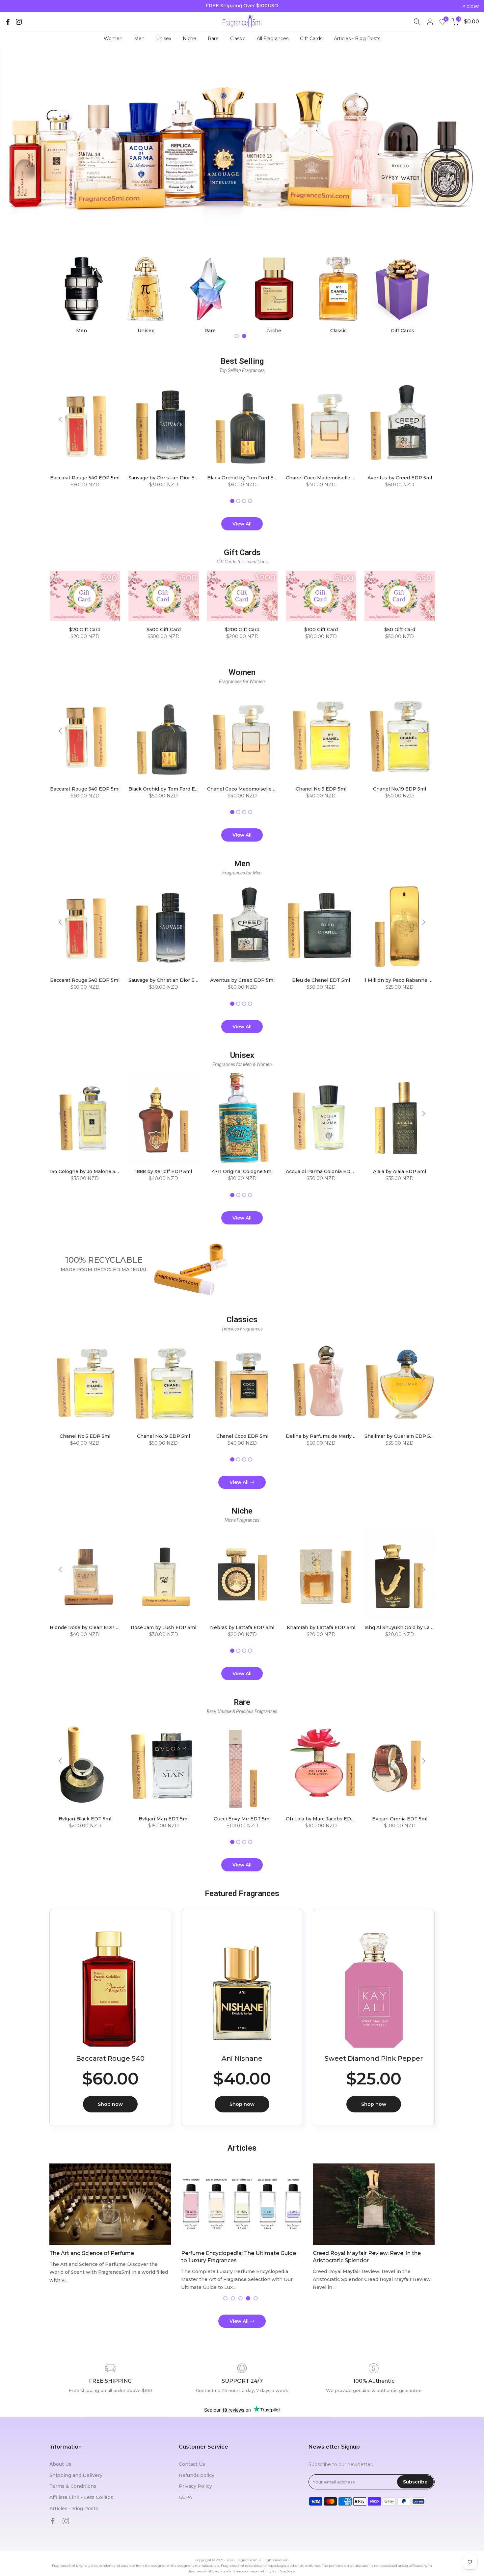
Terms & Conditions (73, 2486)
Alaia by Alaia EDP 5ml (400, 1172)
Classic (238, 39)
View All (242, 524)
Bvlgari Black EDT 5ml (85, 1819)
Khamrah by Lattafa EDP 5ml (321, 1627)
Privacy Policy (195, 2486)
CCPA (185, 2497)
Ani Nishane (242, 2058)
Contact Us (192, 2464)
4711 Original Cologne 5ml (242, 1172)
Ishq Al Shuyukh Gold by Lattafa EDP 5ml (413, 1627)
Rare (213, 39)
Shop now (110, 2104)
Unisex (164, 39)
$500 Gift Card (163, 630)
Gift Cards (311, 39)
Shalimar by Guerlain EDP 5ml (400, 1436)
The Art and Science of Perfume (92, 2253)
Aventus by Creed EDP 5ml (399, 478)
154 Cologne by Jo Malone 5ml (85, 1172)
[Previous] (61, 419)
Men (139, 39)
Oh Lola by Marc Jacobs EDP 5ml (325, 1819)
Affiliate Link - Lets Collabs (81, 2497)
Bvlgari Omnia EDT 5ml (399, 1819)
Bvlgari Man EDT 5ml (163, 1819)
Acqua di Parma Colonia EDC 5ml (324, 1172)
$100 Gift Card (321, 630)
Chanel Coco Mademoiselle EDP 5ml (329, 478)
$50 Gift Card (399, 630)
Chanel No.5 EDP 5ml (321, 789)
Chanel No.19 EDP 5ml (400, 789)
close (15, 6)
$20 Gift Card (85, 630)
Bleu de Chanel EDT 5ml (321, 980)
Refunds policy (197, 2475)
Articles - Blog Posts (357, 39)
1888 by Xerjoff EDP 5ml (163, 1172)
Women (113, 39)
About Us (60, 2464)
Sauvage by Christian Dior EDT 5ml (170, 478)
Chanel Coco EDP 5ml (242, 1436)
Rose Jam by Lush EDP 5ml (163, 1627)
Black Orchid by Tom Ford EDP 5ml (249, 478)
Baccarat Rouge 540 (110, 2058)
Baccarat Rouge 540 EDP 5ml (85, 478)
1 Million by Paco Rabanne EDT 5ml (406, 980)
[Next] (423, 419)
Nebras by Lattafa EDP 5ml (242, 1627)
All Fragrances (273, 39)
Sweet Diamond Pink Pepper (374, 2058)
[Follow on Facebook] (8, 22)
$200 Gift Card (242, 630)
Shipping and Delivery (76, 2475)
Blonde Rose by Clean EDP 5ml (87, 1627)
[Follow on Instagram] (19, 22)
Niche (189, 39)
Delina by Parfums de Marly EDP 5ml (329, 1436)
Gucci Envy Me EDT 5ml (242, 1819)
